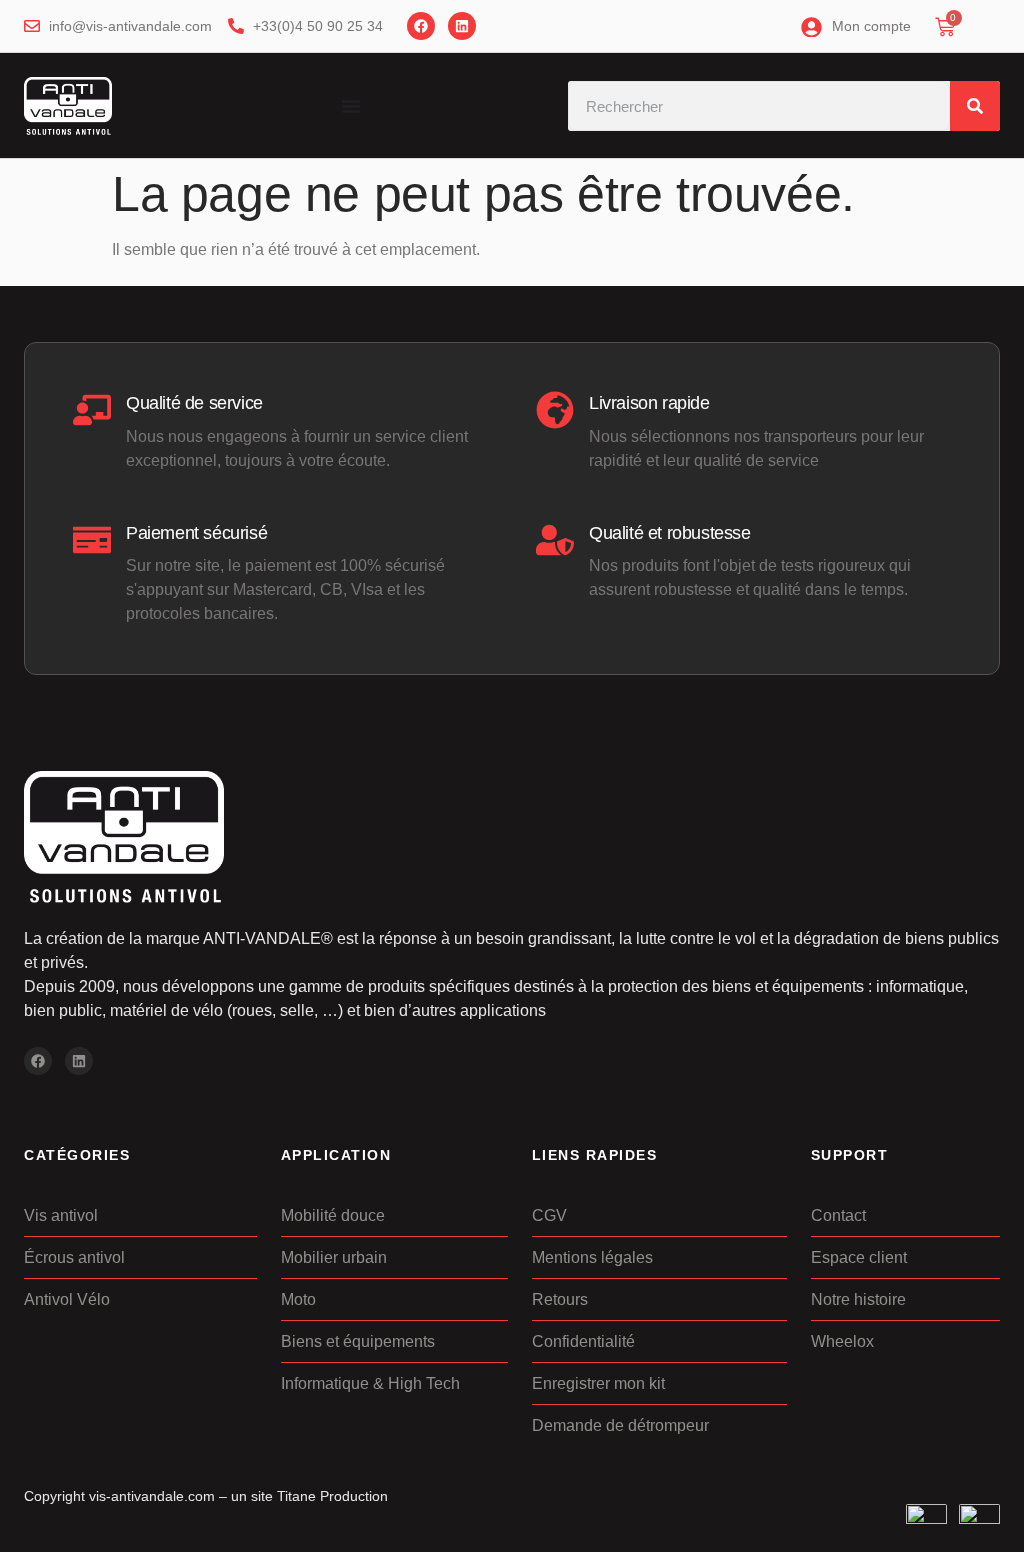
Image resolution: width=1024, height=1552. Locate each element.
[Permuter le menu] (351, 106)
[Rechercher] (975, 106)
